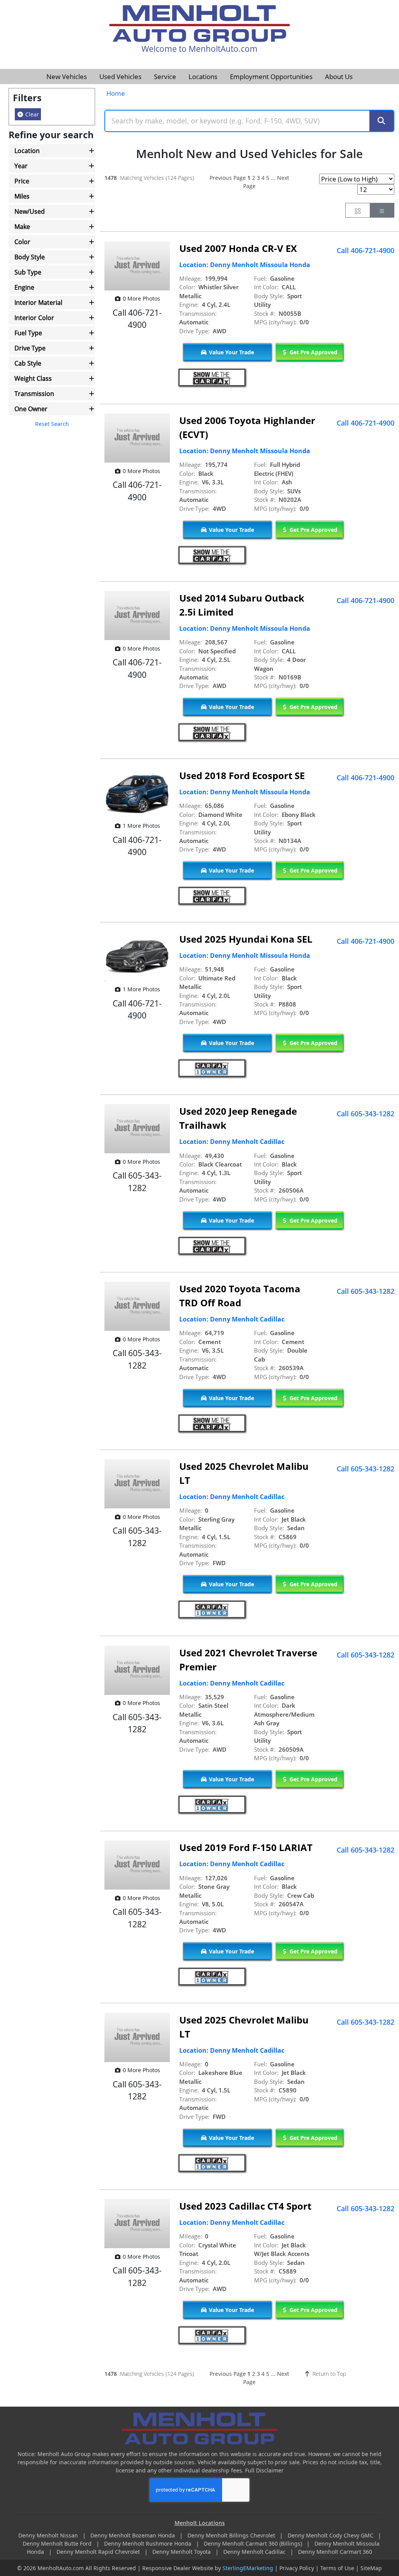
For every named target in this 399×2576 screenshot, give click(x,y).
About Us (339, 77)
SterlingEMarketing (248, 2568)
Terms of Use (337, 2568)
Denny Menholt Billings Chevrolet (232, 2535)
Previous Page (228, 178)
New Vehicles (67, 77)
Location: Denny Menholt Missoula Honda (245, 265)
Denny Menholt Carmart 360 (335, 2552)
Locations (203, 77)
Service (165, 77)
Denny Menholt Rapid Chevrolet (99, 2552)
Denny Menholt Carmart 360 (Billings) (254, 2543)
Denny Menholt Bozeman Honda (133, 2535)
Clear (31, 114)
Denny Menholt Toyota (182, 2552)
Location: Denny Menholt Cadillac (232, 1142)
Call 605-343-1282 (365, 1114)
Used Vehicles (120, 77)
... (273, 178)
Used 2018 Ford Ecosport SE (242, 775)
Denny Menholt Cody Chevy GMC (331, 2535)
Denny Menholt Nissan (49, 2535)
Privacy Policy (297, 2568)
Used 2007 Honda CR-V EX (238, 248)
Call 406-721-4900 (365, 250)
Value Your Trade (231, 352)
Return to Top (328, 2374)
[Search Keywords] (381, 121)
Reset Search (52, 424)
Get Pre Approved (313, 352)
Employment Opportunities (271, 77)
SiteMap (371, 2568)
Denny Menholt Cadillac (255, 2552)
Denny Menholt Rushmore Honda (148, 2543)
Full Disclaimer (264, 2470)
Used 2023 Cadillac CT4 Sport (245, 2206)
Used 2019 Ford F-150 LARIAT (246, 1847)
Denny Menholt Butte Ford (58, 2543)
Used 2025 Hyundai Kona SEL (246, 939)
